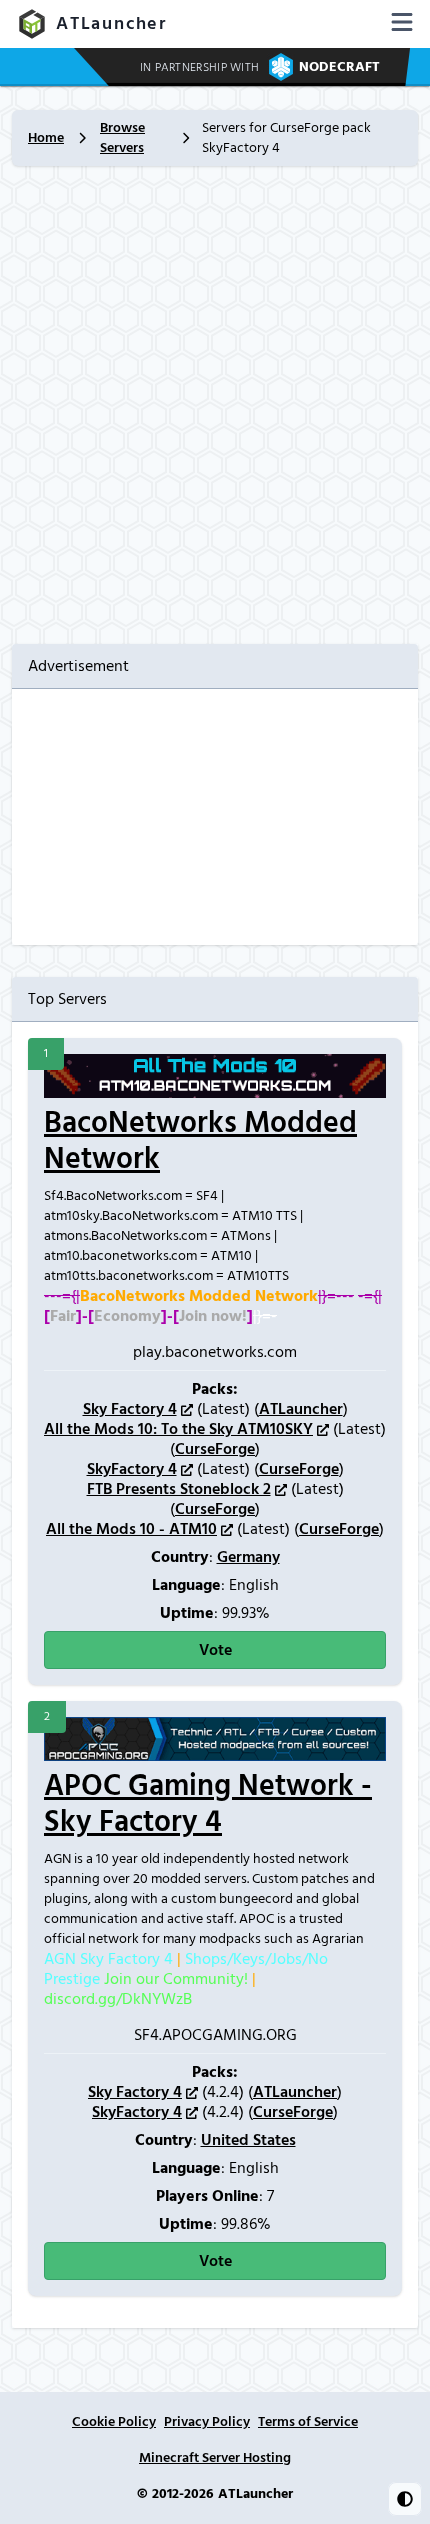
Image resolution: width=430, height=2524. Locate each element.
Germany (248, 1557)
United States (248, 2140)
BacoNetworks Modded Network (200, 1141)
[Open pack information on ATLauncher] (187, 1409)
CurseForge (215, 1449)
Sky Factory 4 (130, 1409)
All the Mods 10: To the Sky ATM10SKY (178, 1429)
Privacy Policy (207, 2422)
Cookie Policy (114, 2422)
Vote (215, 1650)
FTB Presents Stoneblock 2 (179, 1489)
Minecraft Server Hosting (215, 2458)
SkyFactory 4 (132, 1469)
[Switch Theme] (405, 2499)
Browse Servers (122, 138)
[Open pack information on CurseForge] (323, 1429)
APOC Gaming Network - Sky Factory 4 (208, 1804)
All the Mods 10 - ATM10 (131, 1529)
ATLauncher (111, 23)
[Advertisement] (215, 405)
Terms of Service (308, 2422)
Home (46, 138)
